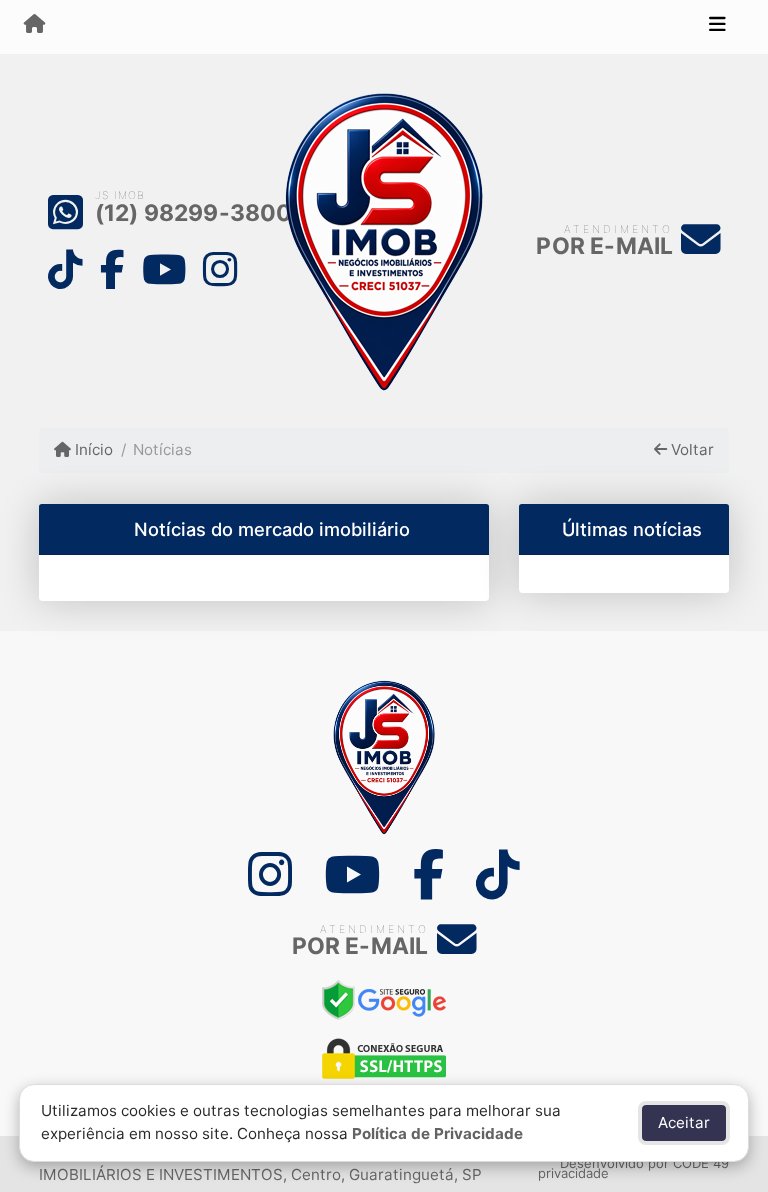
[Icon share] (65, 268)
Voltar (690, 449)
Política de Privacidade (437, 1133)
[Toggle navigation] (717, 27)
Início (92, 449)
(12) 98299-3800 (194, 213)
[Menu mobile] (34, 26)
